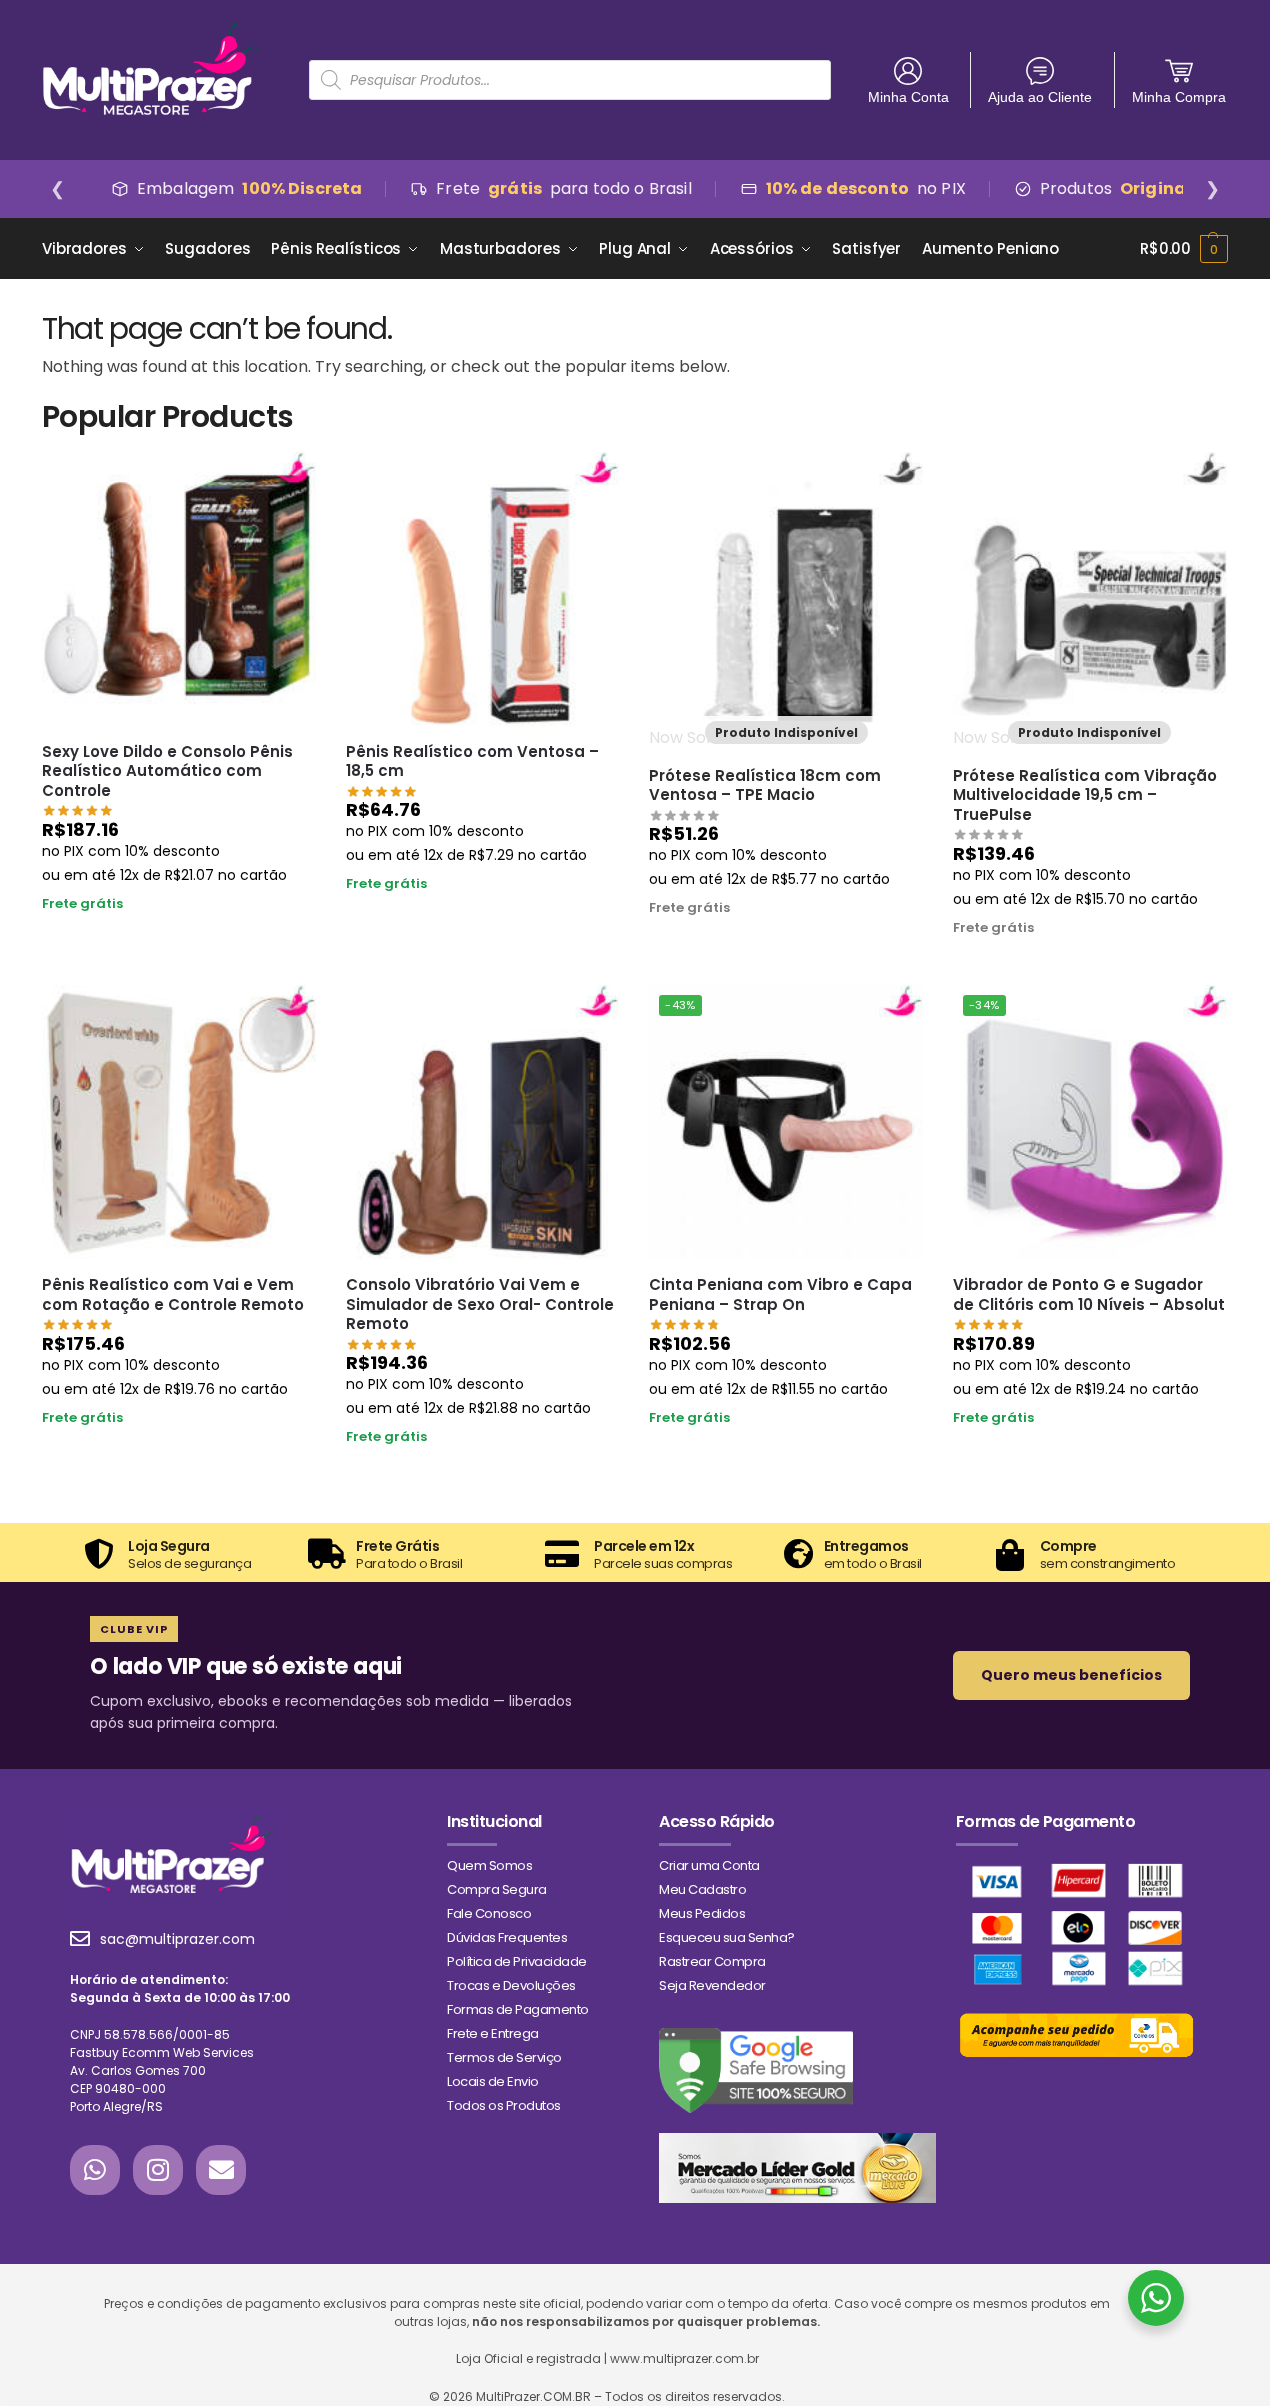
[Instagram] (158, 2170)
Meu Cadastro (702, 1889)
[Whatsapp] (95, 2170)
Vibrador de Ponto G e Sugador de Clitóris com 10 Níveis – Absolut (1089, 1294)
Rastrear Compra (712, 1961)
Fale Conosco (489, 1913)
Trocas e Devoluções (511, 1985)
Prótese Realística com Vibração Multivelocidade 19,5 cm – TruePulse (1085, 795)
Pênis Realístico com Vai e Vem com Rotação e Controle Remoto (173, 1294)
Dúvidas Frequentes (507, 1937)
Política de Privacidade (517, 1961)
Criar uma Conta (709, 1865)
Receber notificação (786, 946)
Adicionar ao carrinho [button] (178, 941)
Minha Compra (1179, 97)
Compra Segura (497, 1889)
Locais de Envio (493, 2081)
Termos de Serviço (504, 2057)
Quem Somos (489, 1865)
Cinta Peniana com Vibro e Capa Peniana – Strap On (780, 1294)
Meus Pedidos (702, 1913)
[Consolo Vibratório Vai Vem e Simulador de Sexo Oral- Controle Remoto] (483, 1122)
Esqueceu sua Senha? (727, 1937)
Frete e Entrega (493, 2033)
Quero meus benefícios (1071, 1675)
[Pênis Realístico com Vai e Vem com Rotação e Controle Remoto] (179, 1122)
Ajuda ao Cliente (1040, 97)
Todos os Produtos (504, 2105)
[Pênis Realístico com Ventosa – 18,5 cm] (483, 589)
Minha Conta (908, 97)
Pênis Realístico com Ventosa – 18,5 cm (472, 761)
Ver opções (1090, 1455)
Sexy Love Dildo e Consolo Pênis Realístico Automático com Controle (167, 771)
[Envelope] (221, 2170)
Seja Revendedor (712, 1985)
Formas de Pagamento (518, 2009)
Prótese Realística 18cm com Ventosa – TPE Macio (765, 785)
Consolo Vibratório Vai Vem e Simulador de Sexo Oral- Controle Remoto (480, 1304)
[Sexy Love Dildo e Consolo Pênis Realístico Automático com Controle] (179, 589)
